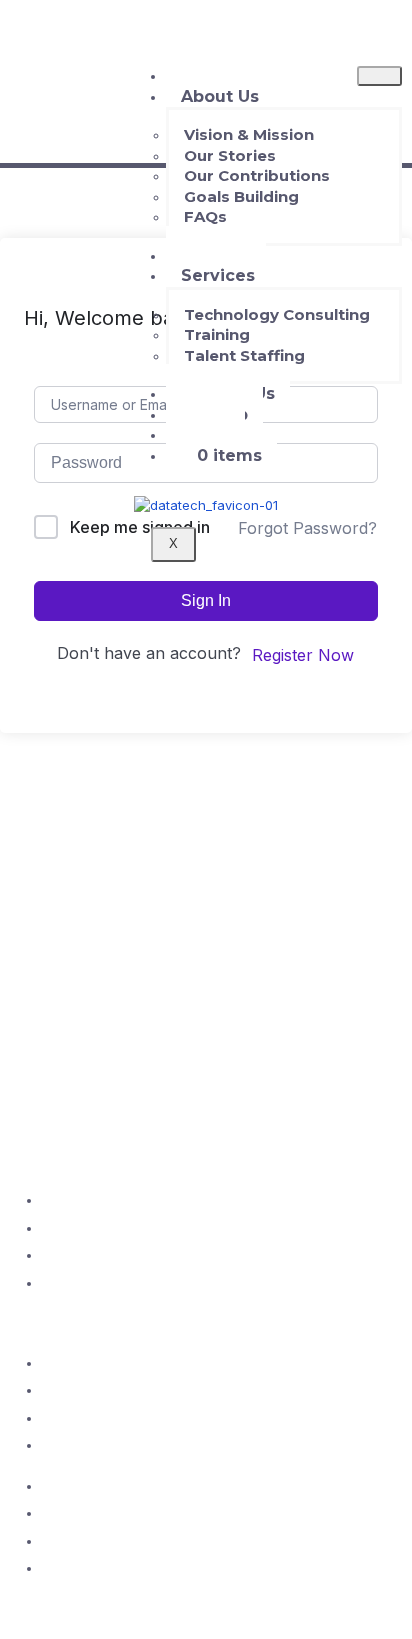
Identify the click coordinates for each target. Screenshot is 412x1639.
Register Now (303, 655)
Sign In (206, 600)
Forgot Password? (307, 528)
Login (205, 434)
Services (218, 275)
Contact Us (228, 393)
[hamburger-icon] (379, 76)
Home (206, 75)
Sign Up (214, 414)
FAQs (205, 216)
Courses (216, 255)
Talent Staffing (244, 355)
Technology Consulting (277, 314)
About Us (220, 96)
